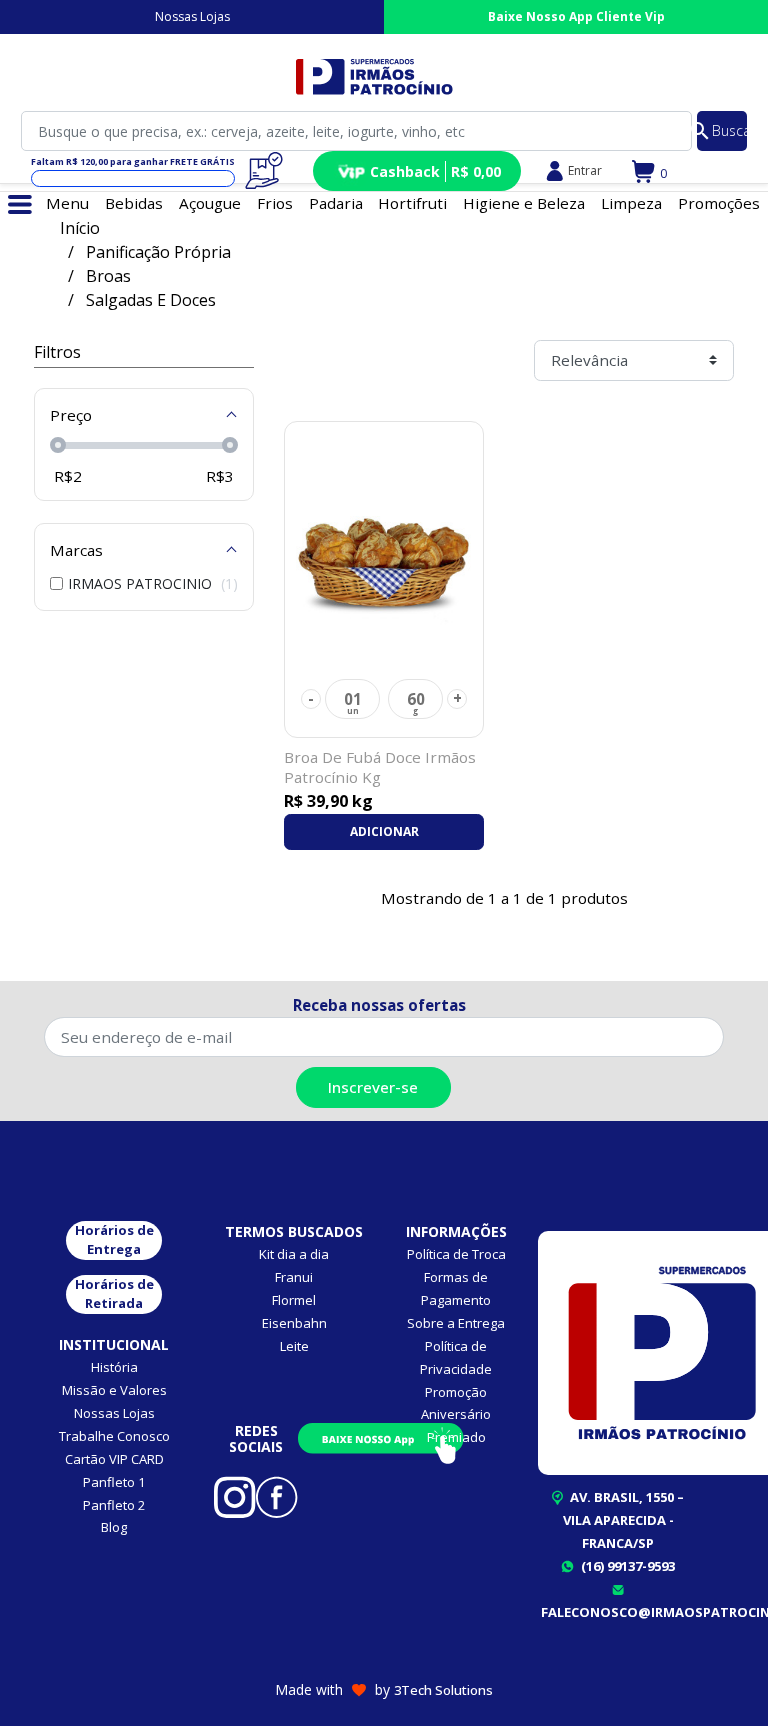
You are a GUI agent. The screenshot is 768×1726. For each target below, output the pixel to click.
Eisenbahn (294, 1323)
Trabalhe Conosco (114, 1436)
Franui (294, 1277)
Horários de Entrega (114, 1240)
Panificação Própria (158, 252)
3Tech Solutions (443, 1690)
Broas (108, 276)
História (114, 1367)
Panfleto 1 (114, 1482)
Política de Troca (456, 1254)
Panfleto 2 (114, 1505)
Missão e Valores (114, 1390)
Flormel (294, 1300)
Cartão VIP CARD (114, 1459)
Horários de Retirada (114, 1294)
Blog (114, 1527)
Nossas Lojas (192, 16)
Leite (294, 1346)
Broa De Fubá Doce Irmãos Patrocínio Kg (380, 767)
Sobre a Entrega (456, 1323)
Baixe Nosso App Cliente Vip (576, 16)
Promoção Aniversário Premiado (456, 1415)
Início (80, 228)
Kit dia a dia (294, 1254)
